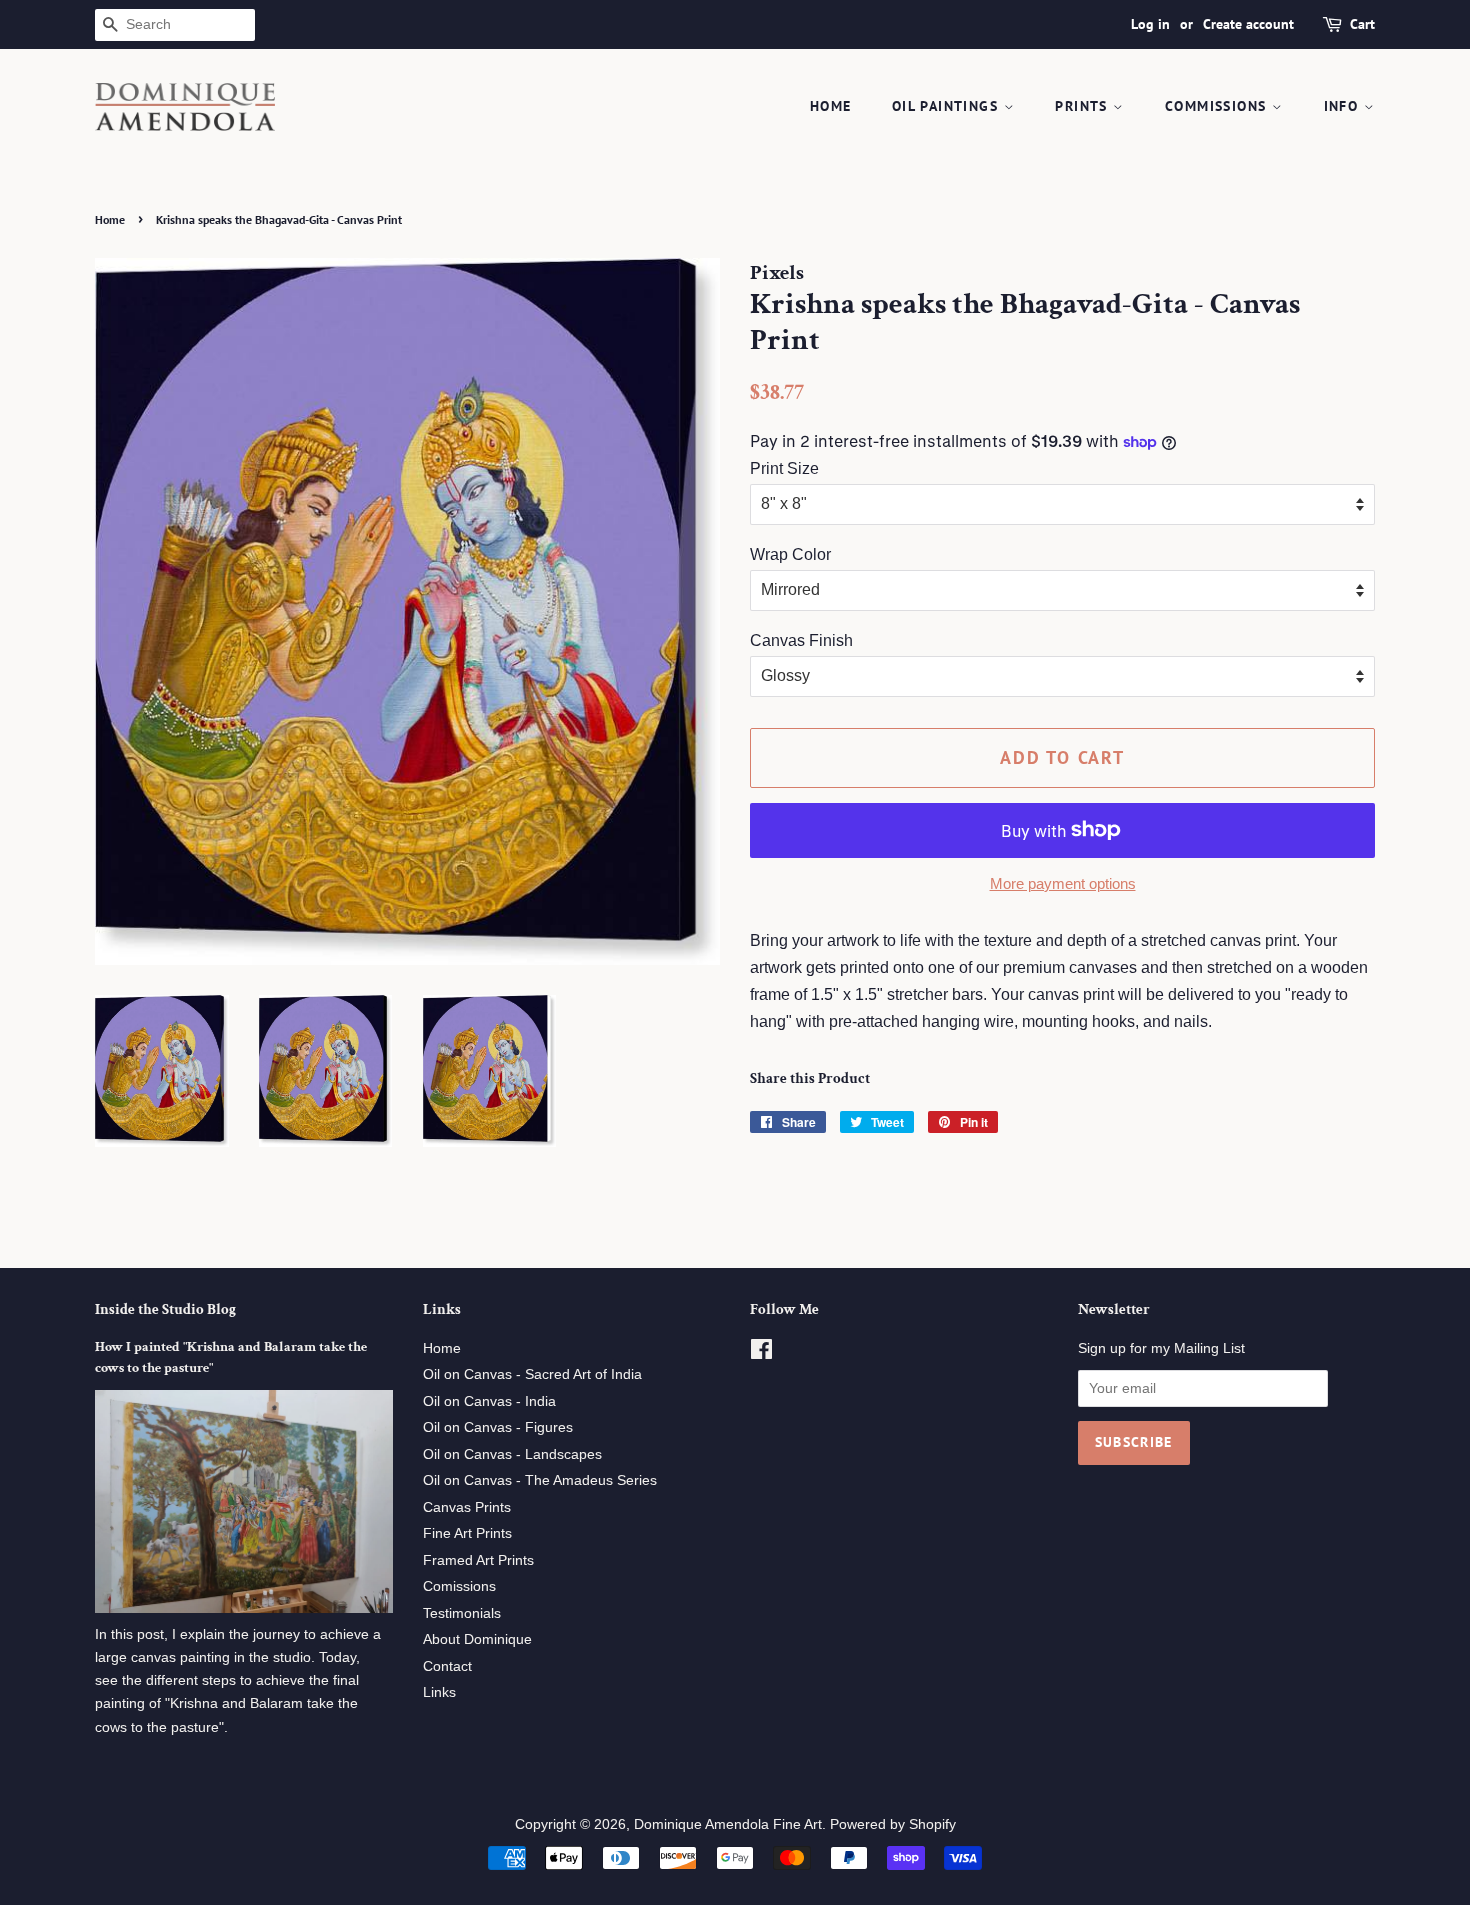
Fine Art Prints (467, 1533)
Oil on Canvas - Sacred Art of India (532, 1374)
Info (1344, 106)
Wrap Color (790, 554)
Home (831, 106)
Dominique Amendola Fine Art (728, 1824)
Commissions (1218, 106)
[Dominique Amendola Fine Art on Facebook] (761, 1353)
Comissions (459, 1586)
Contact (447, 1666)
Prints (1084, 106)
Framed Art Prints (478, 1560)
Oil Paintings (948, 106)
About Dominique (477, 1639)
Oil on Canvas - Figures (498, 1427)
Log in (1150, 24)
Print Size (784, 468)
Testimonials (462, 1613)
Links (439, 1692)
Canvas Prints (467, 1507)
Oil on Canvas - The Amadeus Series (540, 1480)
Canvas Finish (801, 640)
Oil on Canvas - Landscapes (512, 1454)
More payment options (1063, 883)
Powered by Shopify (893, 1824)
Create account (1248, 24)
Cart (1362, 24)
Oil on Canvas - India (489, 1401)
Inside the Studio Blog (165, 1309)
